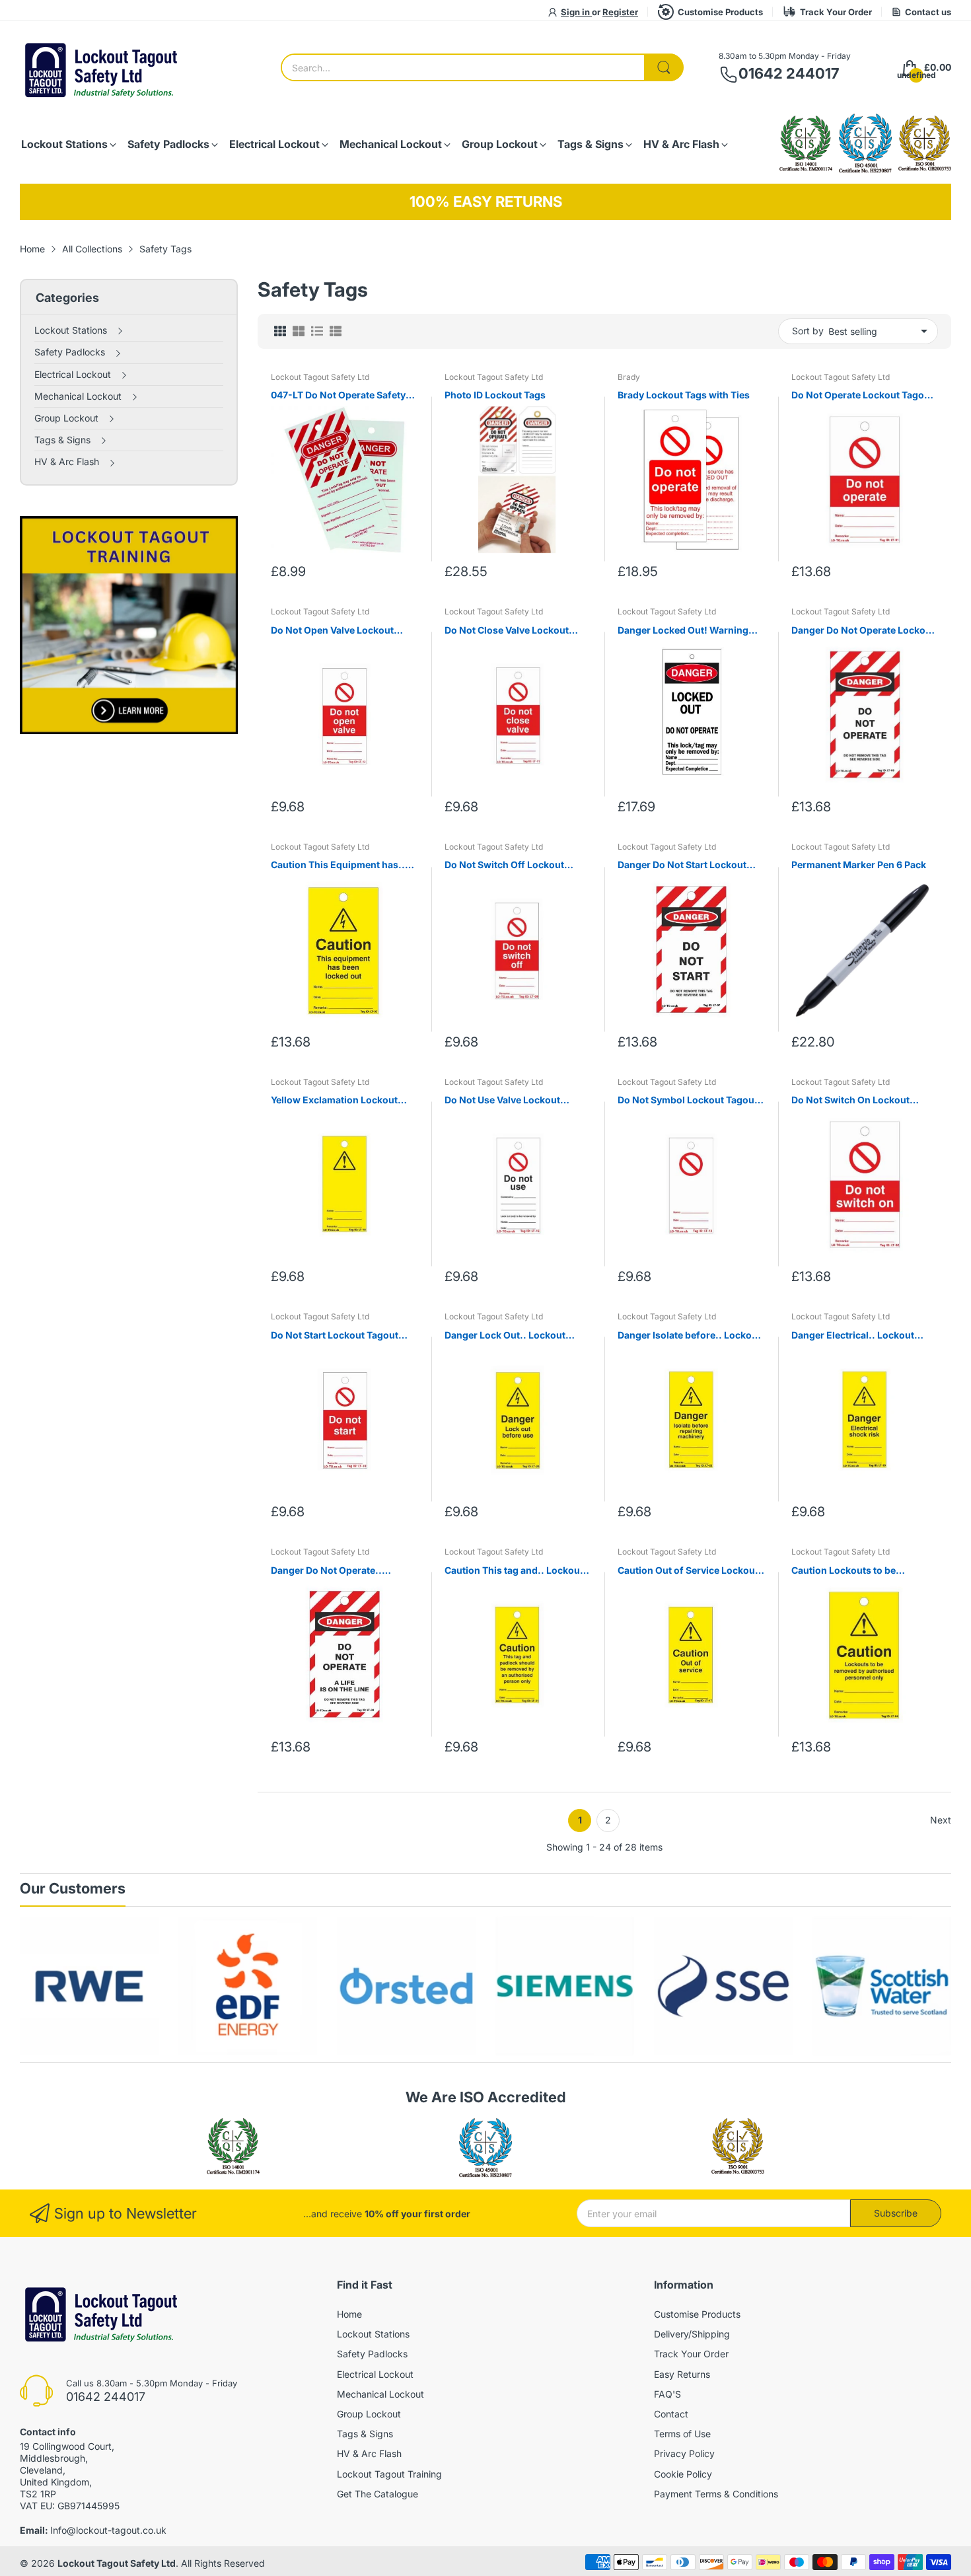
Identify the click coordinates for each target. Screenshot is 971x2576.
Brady (629, 377)
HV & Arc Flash (369, 2453)
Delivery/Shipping (692, 2334)
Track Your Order (836, 12)
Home (349, 2314)
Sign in (576, 12)
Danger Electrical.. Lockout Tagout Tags (853, 1336)
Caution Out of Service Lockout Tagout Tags (688, 1571)
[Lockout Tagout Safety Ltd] (102, 68)
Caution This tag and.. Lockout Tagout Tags (514, 1571)
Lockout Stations (373, 2334)
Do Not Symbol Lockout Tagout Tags (688, 1100)
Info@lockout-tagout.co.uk (108, 2530)
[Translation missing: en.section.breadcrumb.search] (664, 67)
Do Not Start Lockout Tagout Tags (335, 1336)
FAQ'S (667, 2394)
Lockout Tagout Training (389, 2474)
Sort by (808, 331)
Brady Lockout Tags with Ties (684, 395)
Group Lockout (369, 2414)
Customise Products (720, 12)
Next (941, 1820)
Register (620, 12)
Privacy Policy (684, 2453)
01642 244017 (789, 73)
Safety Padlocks (372, 2354)
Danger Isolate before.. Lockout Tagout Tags (689, 1336)
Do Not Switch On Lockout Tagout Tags (850, 1100)
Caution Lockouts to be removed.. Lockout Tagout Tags (863, 1571)
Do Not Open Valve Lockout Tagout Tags (332, 631)
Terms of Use (682, 2434)
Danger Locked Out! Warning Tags (683, 631)
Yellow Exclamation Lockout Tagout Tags (334, 1100)
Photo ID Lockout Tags (495, 395)
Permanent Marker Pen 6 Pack (859, 865)
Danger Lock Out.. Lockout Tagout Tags (505, 1336)
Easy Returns (682, 2374)
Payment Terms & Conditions (716, 2494)
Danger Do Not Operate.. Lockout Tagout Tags (326, 1571)
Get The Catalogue (378, 2494)
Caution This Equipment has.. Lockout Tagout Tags (338, 865)
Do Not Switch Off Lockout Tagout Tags (504, 865)
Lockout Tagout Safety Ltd (320, 377)
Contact (671, 2414)
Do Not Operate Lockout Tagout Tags (862, 395)
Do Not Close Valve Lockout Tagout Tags (507, 631)
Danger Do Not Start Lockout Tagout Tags (682, 865)
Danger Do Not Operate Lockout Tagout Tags (863, 631)
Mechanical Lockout (380, 2394)
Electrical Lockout (375, 2374)
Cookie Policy (683, 2474)
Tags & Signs (365, 2434)
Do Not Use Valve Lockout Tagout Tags (502, 1100)
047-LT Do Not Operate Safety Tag (338, 395)
